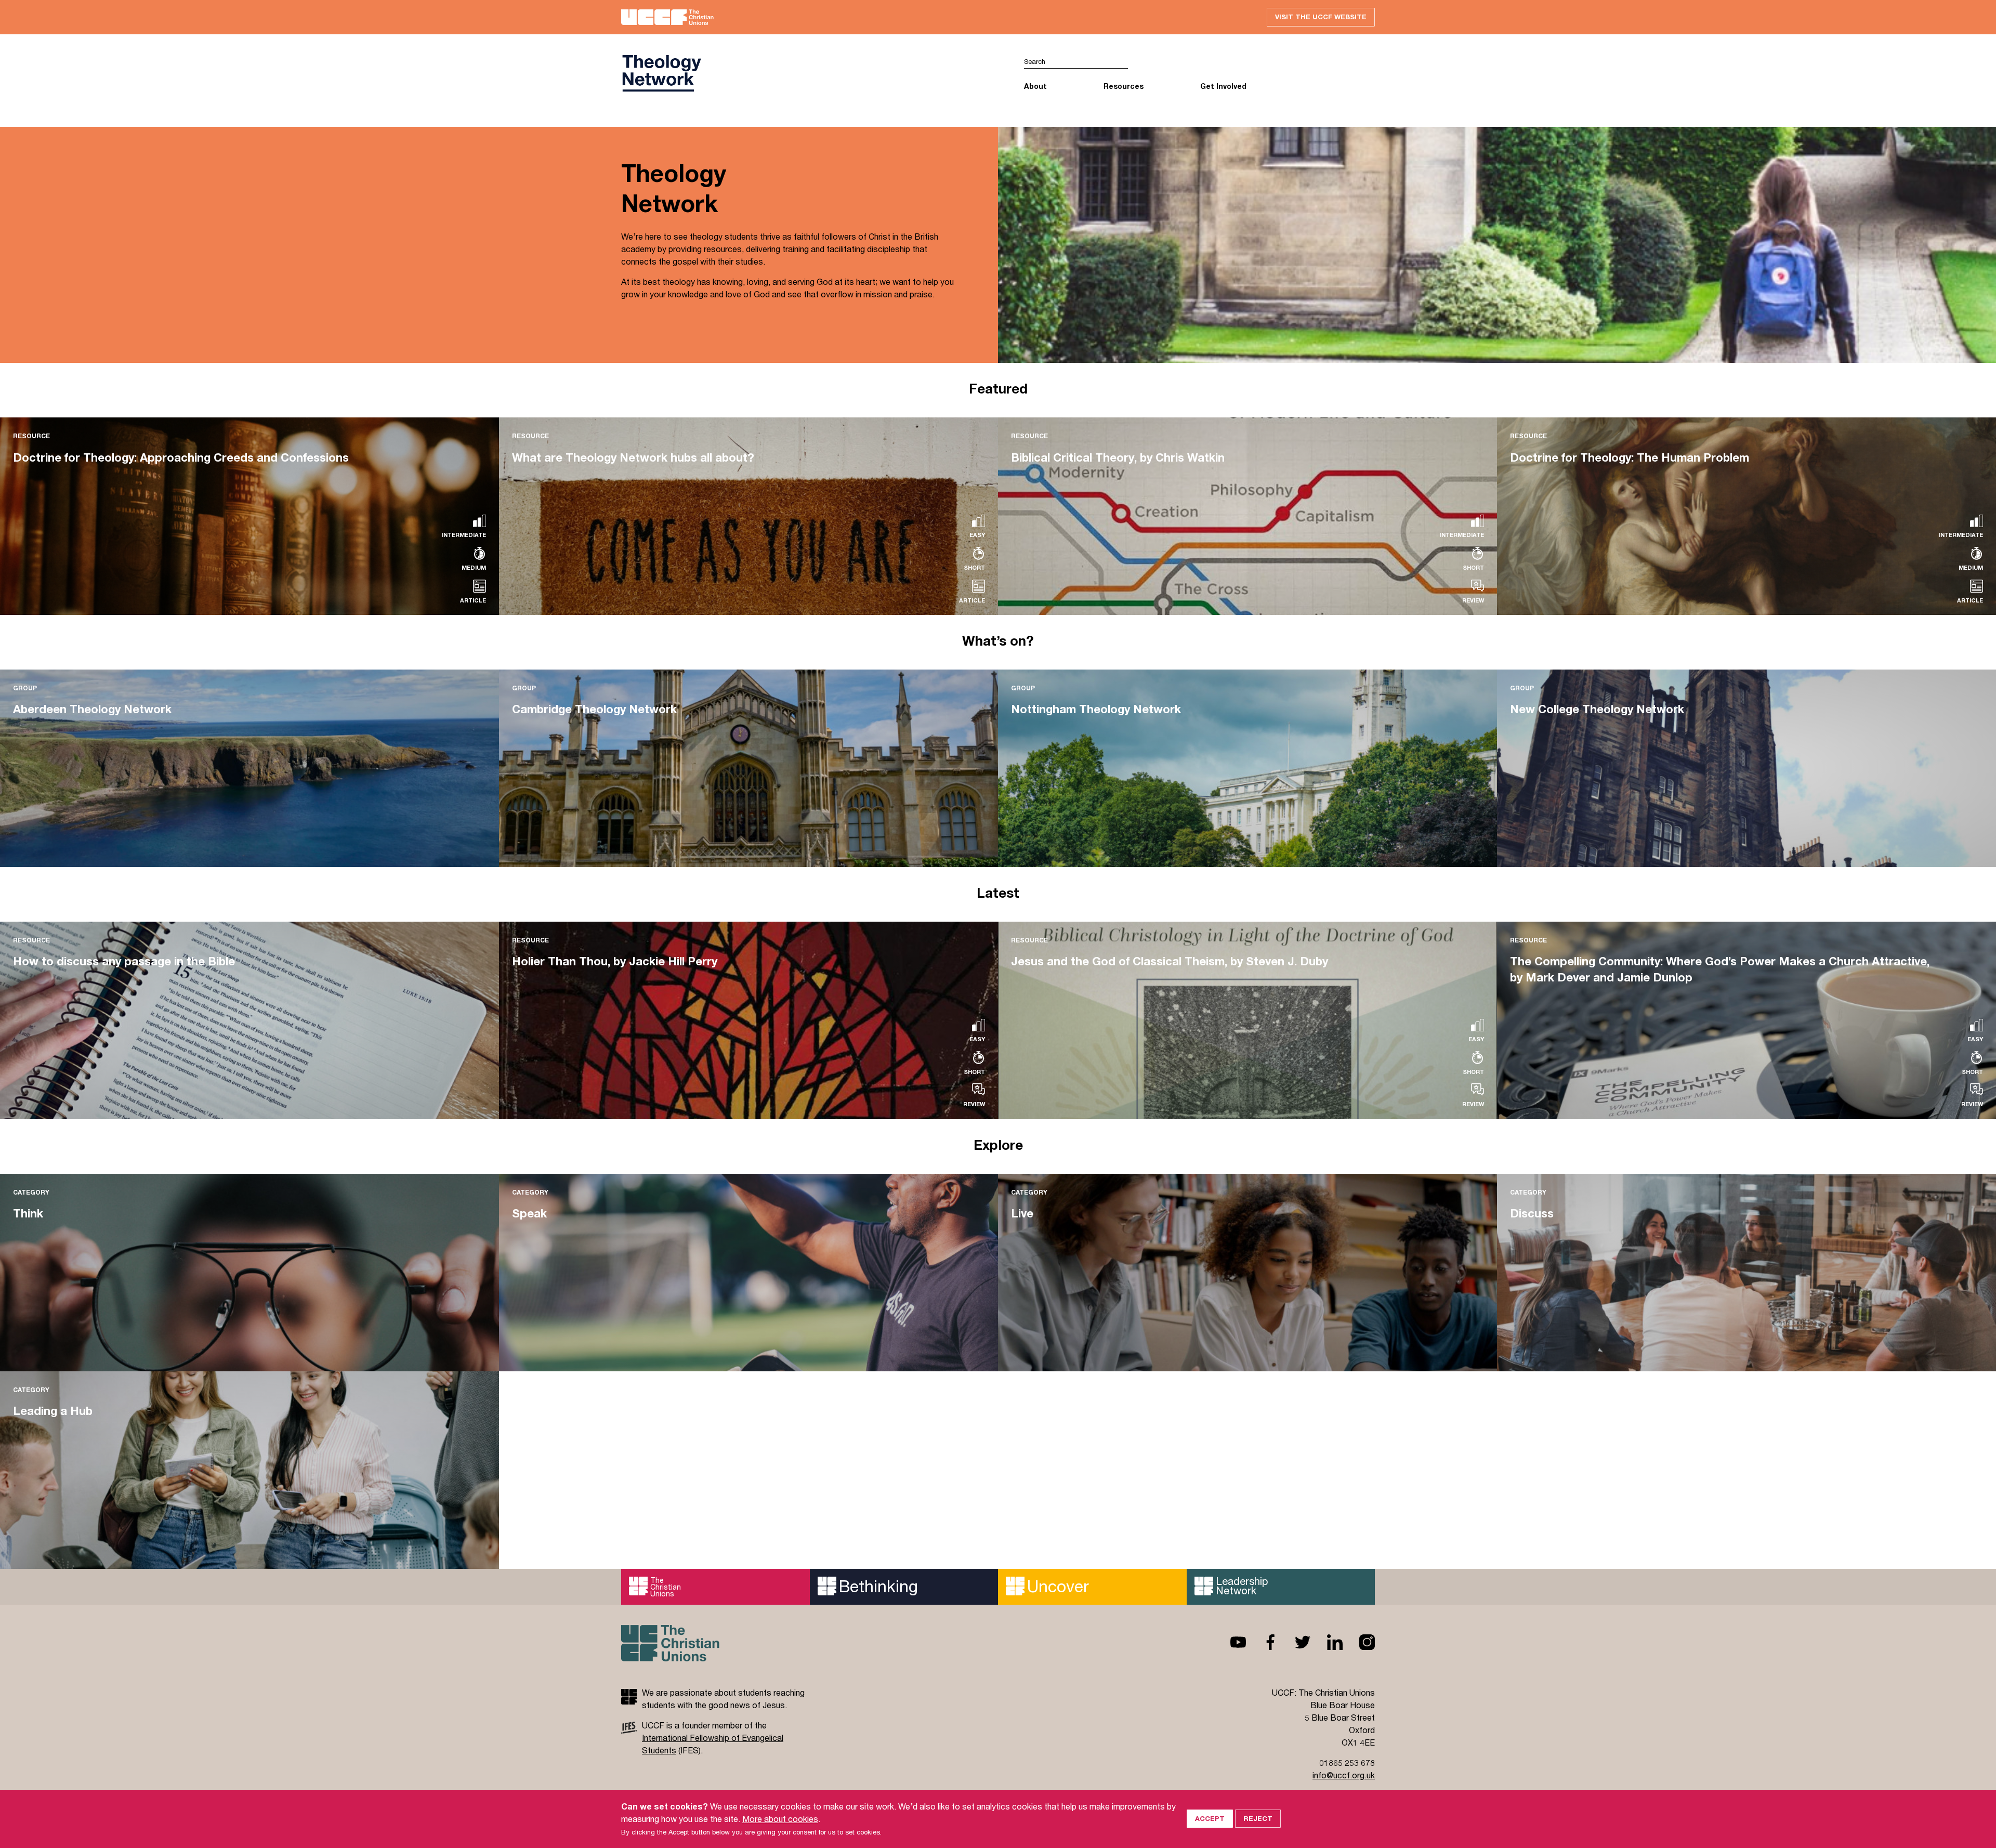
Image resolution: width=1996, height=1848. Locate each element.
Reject (1258, 1818)
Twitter (1294, 1642)
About (1035, 86)
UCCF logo (810, 73)
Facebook (1262, 1642)
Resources (1124, 86)
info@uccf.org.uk (1344, 1775)
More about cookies (780, 1819)
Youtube (1230, 1642)
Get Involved (1223, 86)
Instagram (1359, 1642)
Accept (1210, 1818)
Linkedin (1327, 1642)
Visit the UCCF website (1321, 17)
